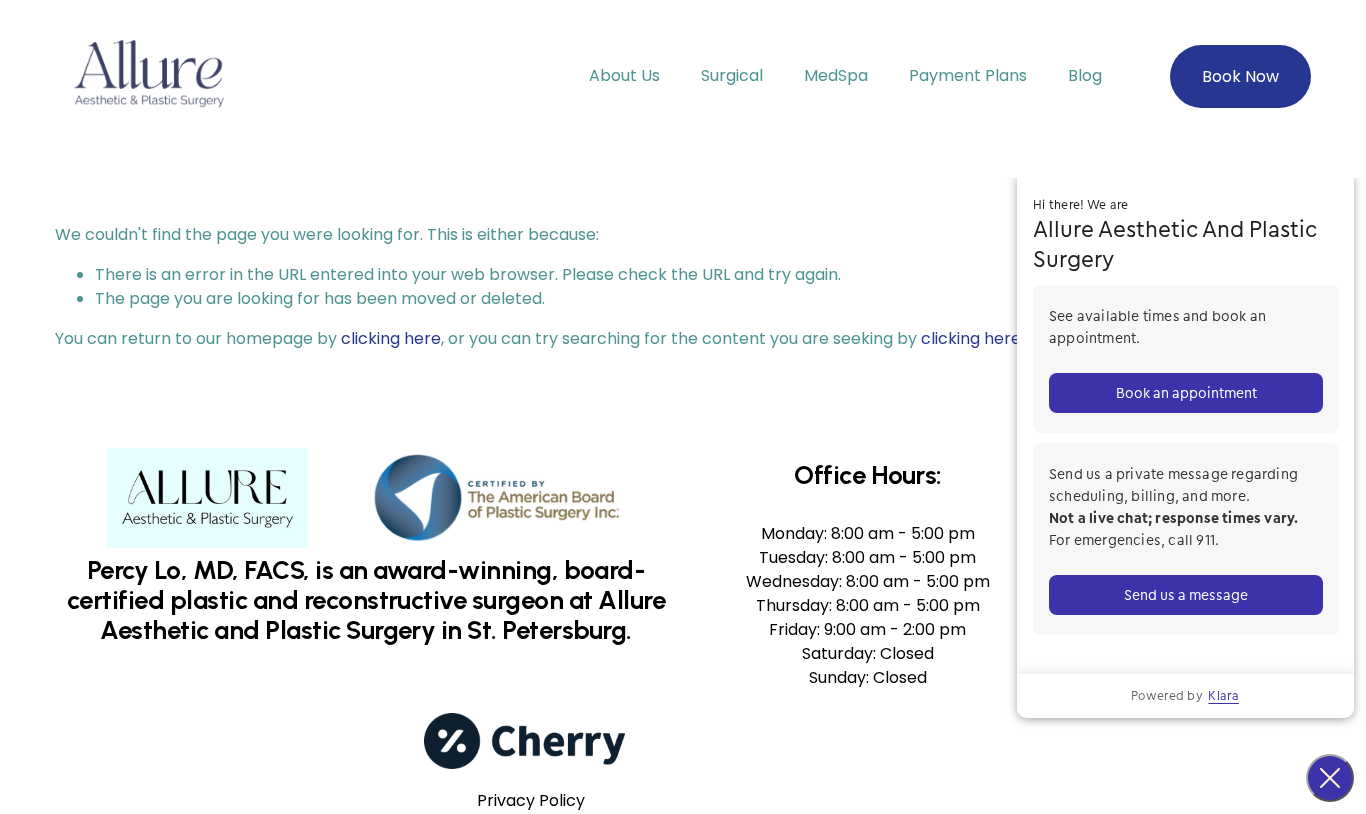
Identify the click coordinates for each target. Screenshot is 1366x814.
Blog (1085, 75)
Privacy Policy (531, 800)
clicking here (391, 338)
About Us (624, 75)
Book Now (1240, 76)
